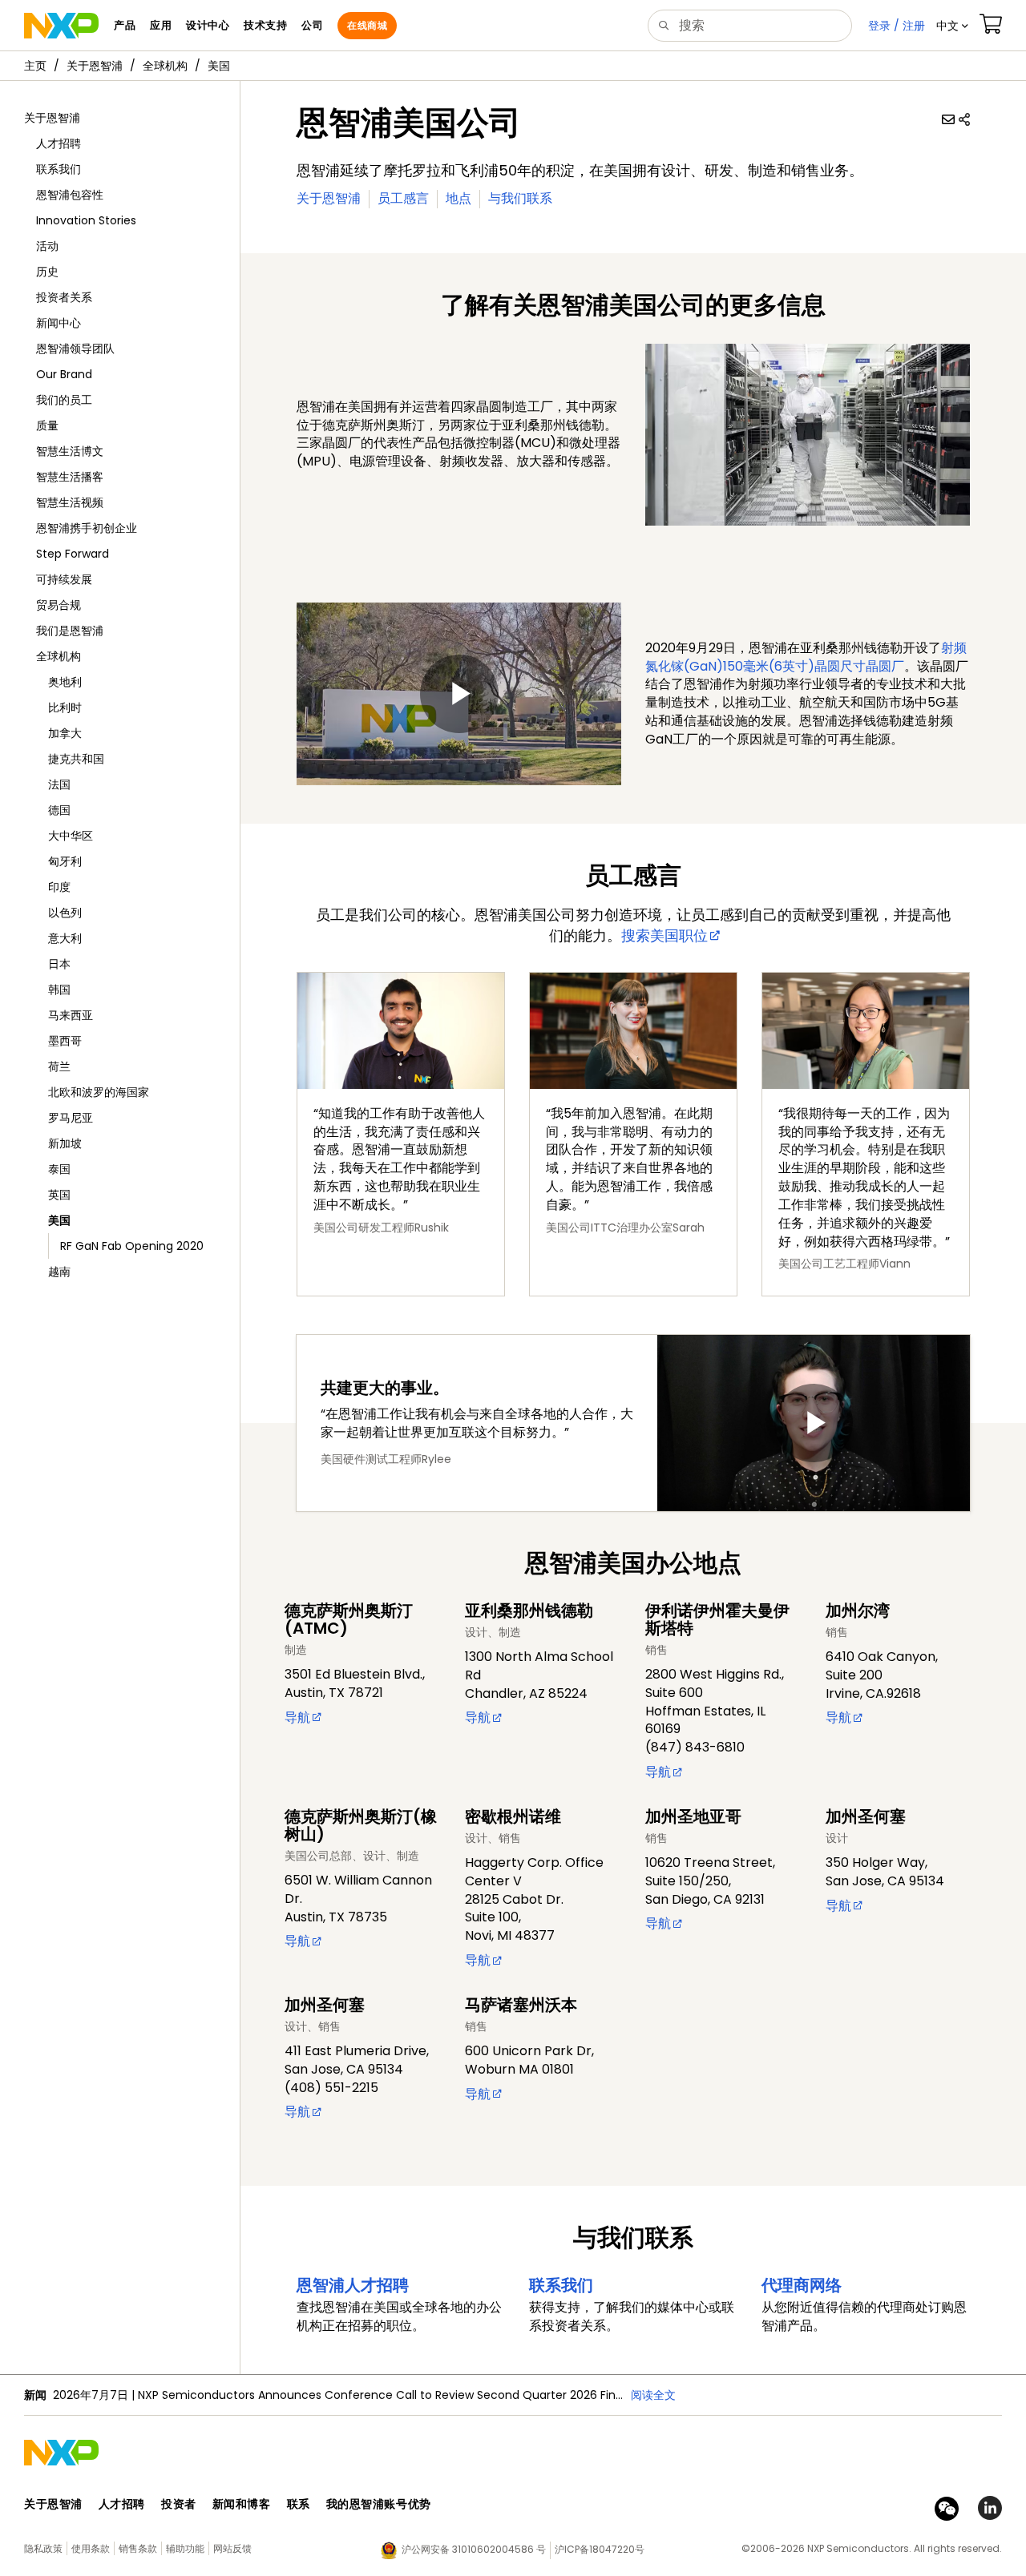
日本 (59, 964)
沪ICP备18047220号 (600, 2549)
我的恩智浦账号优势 (379, 2504)
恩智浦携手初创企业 (87, 528)
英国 (59, 1195)
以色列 (65, 913)
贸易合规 (59, 605)
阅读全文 (653, 2395)
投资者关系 (64, 297)
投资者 (179, 2504)
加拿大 (65, 733)
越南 (59, 1272)
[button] (952, 26)
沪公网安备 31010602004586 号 (474, 2549)
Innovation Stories (86, 220)
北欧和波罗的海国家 (99, 1092)
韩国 (59, 990)
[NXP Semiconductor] (61, 26)
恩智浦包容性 (70, 195)
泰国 (59, 1169)
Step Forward (73, 554)
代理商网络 (802, 2285)
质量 (47, 425)
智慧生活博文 (70, 451)
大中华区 (71, 836)
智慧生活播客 (70, 477)
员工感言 (403, 198)
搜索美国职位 (664, 935)
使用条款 (91, 2548)
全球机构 (165, 66)
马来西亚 (71, 1015)
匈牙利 (65, 861)
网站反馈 (232, 2548)
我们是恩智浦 (70, 631)
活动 (47, 246)
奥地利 (65, 682)
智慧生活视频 (70, 502)
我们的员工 (64, 400)
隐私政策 (43, 2548)
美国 (219, 66)
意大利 (65, 938)
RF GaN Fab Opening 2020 (132, 1246)
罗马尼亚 (71, 1118)
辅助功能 (185, 2548)
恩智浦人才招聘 (353, 2285)
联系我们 (59, 169)
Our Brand (64, 374)
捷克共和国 (76, 759)
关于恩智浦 (95, 66)
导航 (297, 1717)
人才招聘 (59, 143)
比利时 (65, 707)
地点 (458, 198)
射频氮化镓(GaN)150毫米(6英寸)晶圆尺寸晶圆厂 (806, 657)
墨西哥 (65, 1041)
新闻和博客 (242, 2504)
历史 (47, 272)
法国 (59, 784)
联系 (299, 2504)
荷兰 (59, 1066)
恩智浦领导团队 (75, 349)
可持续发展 (64, 579)
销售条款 (138, 2548)
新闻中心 (59, 323)
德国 (59, 810)
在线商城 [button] (367, 25)
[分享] (964, 119)
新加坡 (65, 1143)
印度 (59, 887)
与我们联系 (520, 198)
